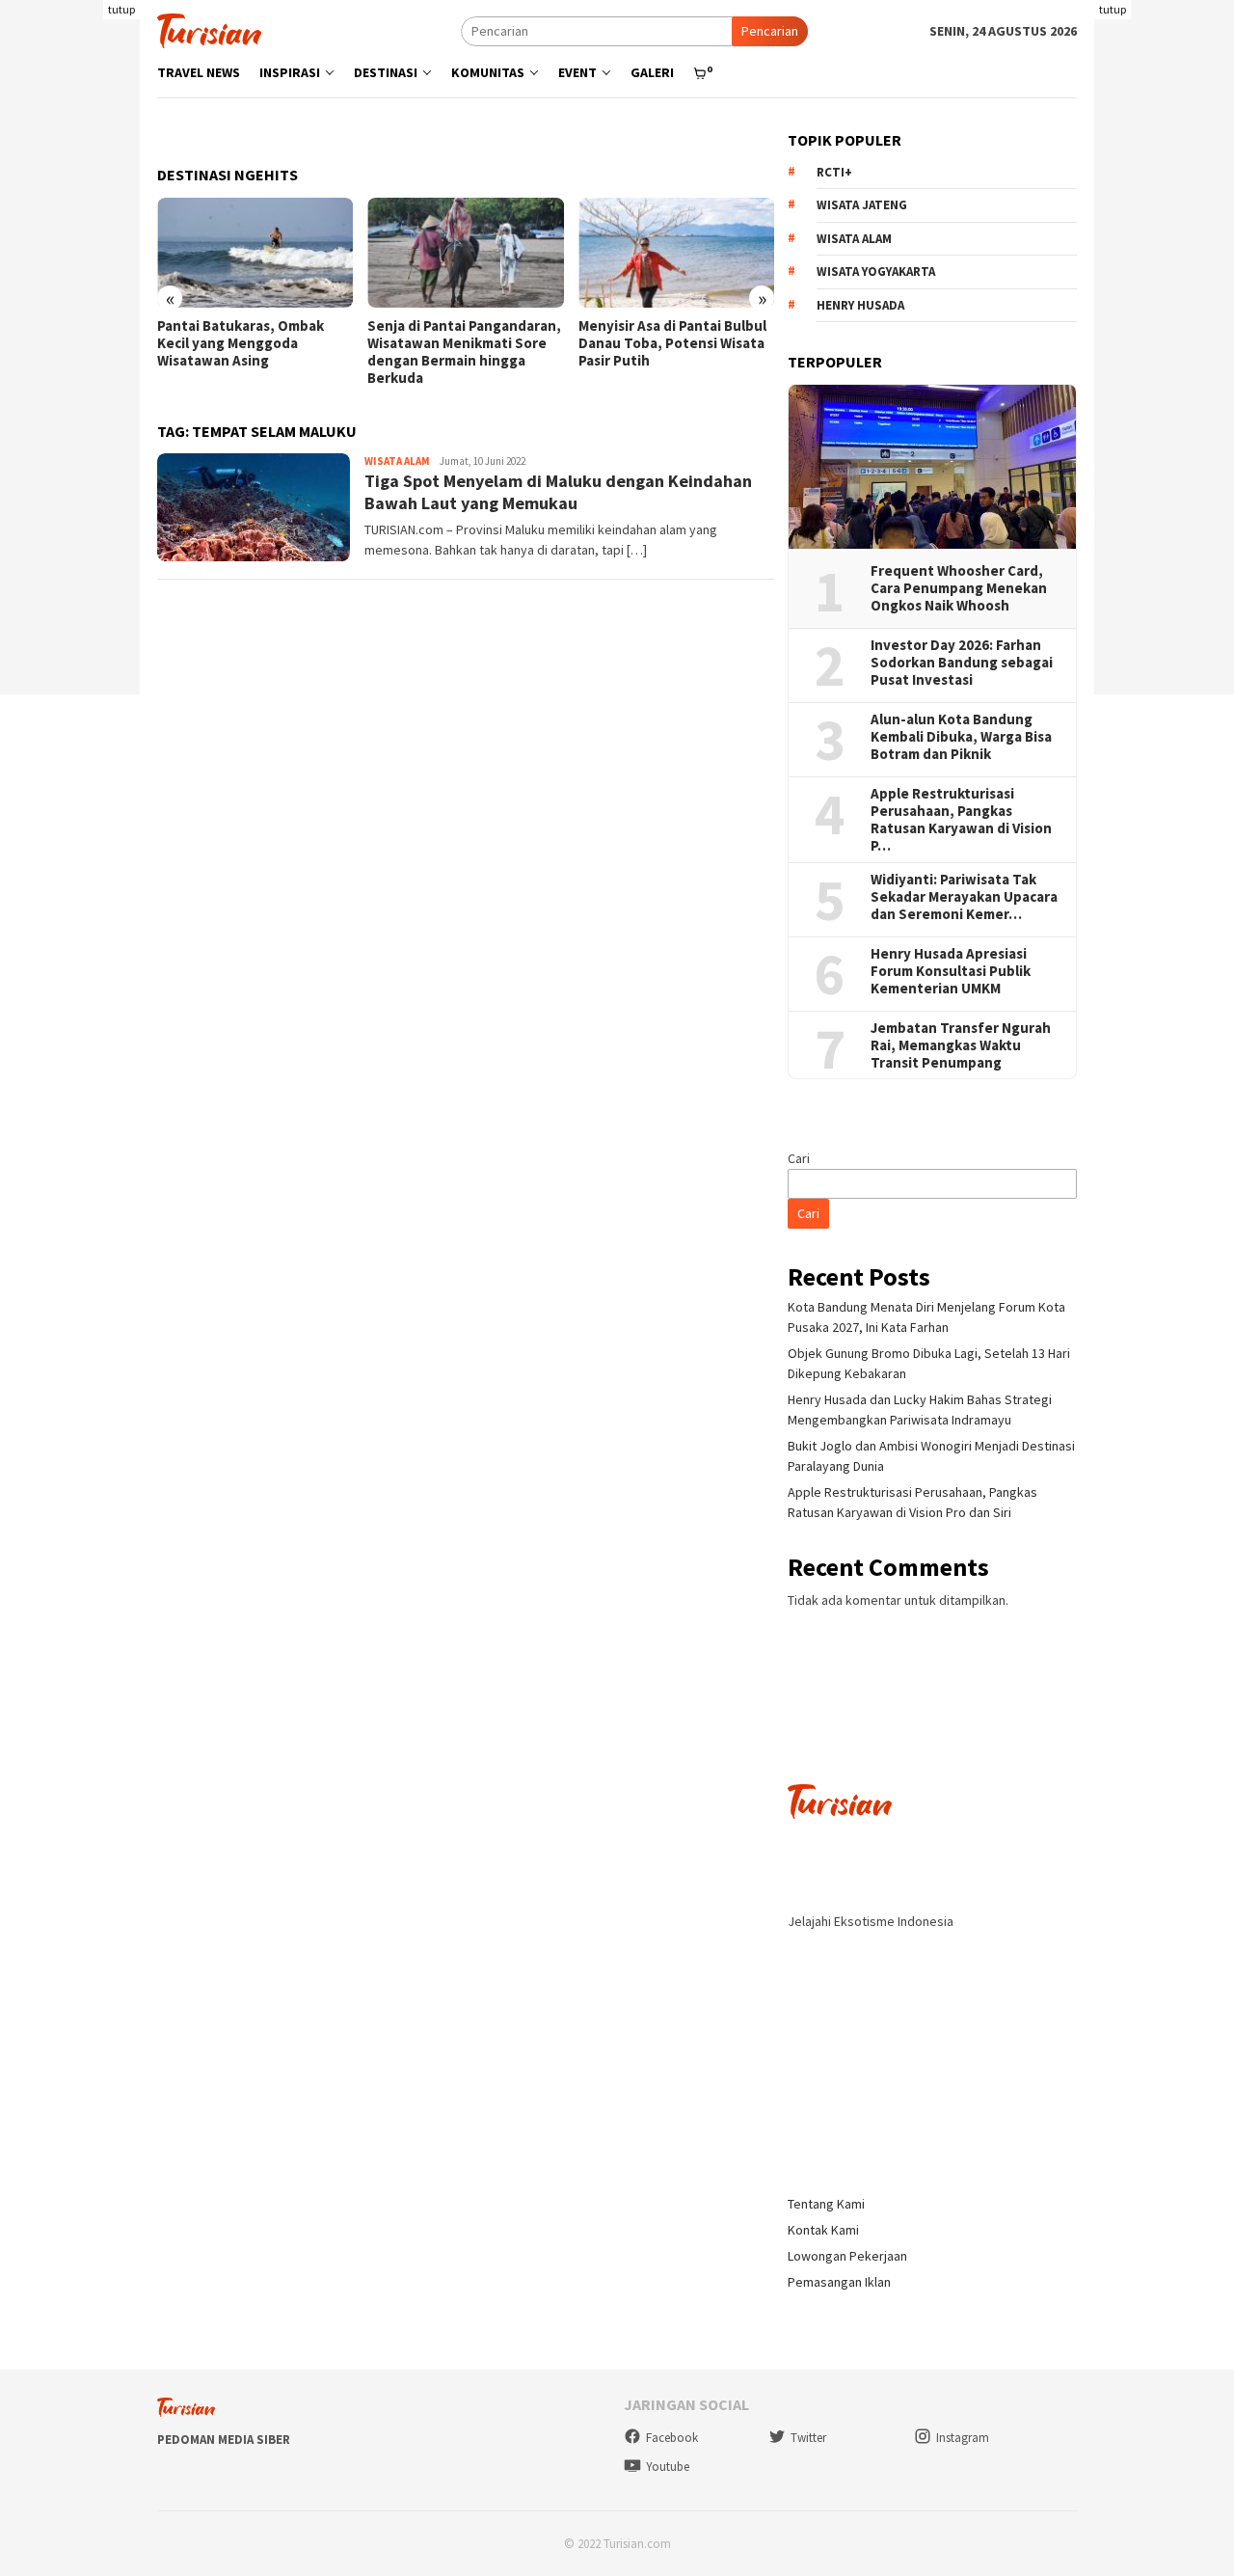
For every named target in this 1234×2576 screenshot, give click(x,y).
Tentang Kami (826, 2204)
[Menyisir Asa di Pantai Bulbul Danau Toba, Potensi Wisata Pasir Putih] (676, 253)
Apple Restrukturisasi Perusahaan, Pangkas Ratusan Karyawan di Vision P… (961, 820)
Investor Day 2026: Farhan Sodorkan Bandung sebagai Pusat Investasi (962, 663)
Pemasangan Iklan (839, 2282)
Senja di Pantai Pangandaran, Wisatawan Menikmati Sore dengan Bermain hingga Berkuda (464, 352)
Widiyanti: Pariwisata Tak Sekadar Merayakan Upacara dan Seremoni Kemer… (964, 897)
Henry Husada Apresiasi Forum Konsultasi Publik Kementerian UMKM (951, 971)
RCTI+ (834, 172)
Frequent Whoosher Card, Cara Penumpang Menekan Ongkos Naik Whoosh (959, 588)
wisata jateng (862, 205)
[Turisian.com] (209, 29)
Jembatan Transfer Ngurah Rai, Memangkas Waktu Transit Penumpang (961, 1045)
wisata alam (854, 239)
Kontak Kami (823, 2230)
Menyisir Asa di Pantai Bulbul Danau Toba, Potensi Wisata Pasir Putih (672, 343)
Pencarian (770, 31)
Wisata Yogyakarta (876, 271)
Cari (799, 1158)
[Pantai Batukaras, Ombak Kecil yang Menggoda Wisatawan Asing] (255, 253)
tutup (121, 9)
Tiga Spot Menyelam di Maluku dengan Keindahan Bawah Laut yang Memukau (558, 492)
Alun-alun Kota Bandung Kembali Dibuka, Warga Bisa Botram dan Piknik (961, 737)
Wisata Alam (397, 461)
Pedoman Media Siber (224, 2440)
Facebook (672, 2438)
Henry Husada (860, 305)
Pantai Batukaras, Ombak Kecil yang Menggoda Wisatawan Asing (241, 343)
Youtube (668, 2467)
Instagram (963, 2438)
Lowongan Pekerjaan (847, 2256)
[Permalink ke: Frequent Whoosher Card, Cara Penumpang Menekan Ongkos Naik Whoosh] (932, 467)
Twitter (808, 2438)
